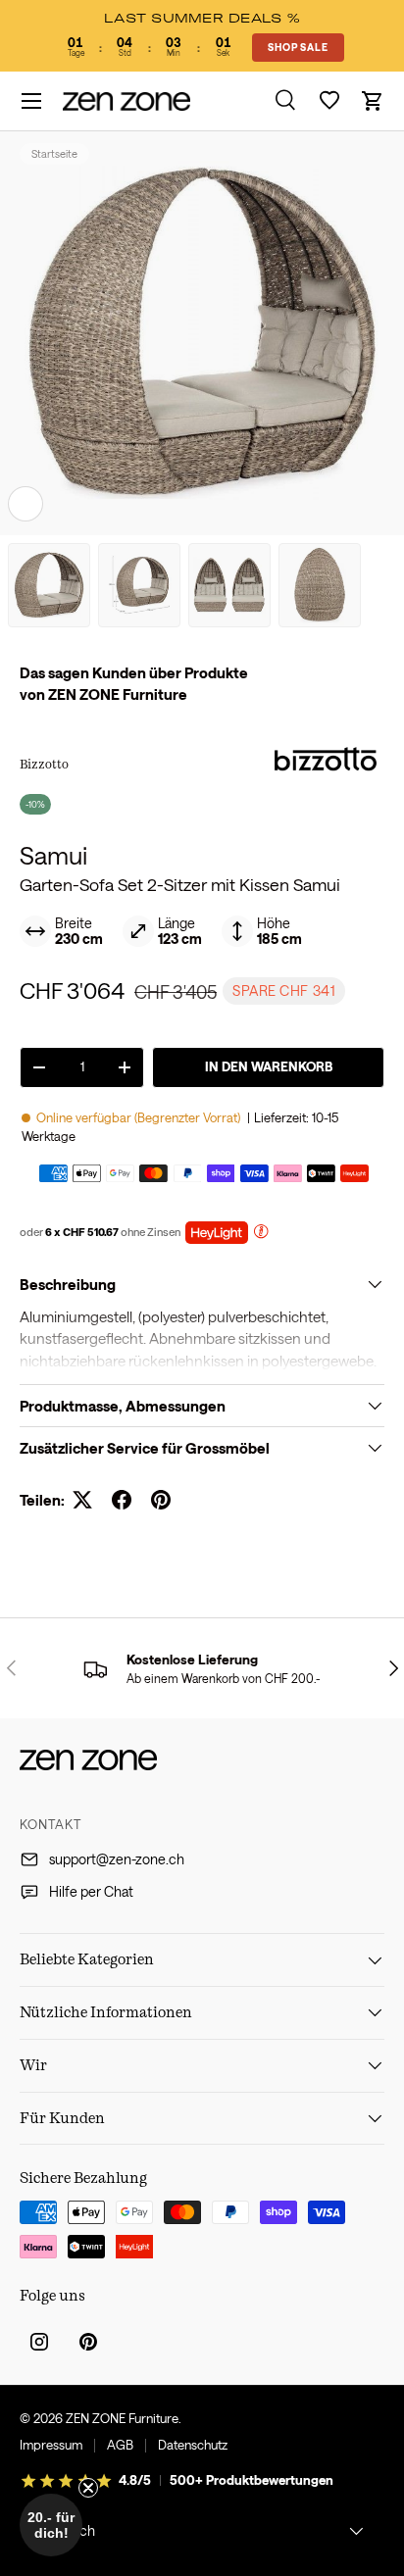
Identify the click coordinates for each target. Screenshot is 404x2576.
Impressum (51, 2445)
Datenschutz (193, 2445)
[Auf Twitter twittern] (82, 1500)
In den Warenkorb (269, 1066)
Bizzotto (44, 764)
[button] (373, 101)
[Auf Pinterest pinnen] (161, 1500)
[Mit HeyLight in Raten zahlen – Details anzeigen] (261, 1234)
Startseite (54, 153)
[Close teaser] (88, 2488)
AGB (120, 2445)
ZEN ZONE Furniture (122, 2418)
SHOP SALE (298, 47)
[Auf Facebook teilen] (122, 1500)
